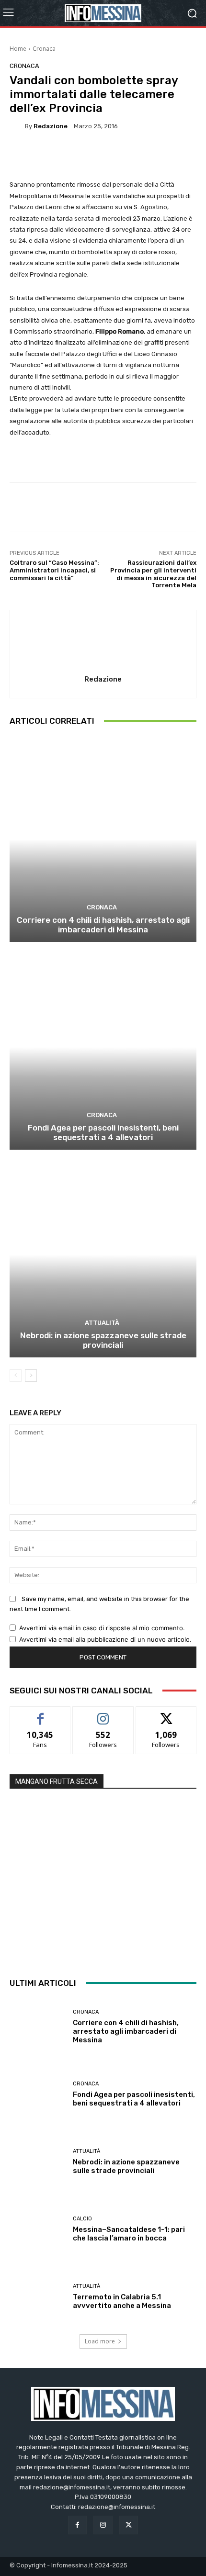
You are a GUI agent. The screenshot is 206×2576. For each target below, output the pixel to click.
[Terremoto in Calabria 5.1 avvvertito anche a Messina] (38, 2297)
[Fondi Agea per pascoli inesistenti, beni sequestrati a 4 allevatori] (103, 1047)
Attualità (102, 1323)
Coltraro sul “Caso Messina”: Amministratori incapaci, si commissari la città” (54, 570)
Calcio (82, 2219)
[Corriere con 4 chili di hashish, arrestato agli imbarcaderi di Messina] (103, 839)
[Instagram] (103, 2525)
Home (18, 49)
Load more (100, 2341)
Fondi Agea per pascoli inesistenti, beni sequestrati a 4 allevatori (103, 1132)
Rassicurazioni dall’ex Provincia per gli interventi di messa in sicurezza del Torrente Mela (153, 574)
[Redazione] (17, 126)
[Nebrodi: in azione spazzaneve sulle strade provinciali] (103, 1255)
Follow (103, 1714)
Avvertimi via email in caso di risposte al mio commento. (102, 1628)
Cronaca (44, 49)
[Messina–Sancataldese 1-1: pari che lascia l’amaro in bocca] (38, 2229)
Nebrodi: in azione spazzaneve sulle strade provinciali (103, 1340)
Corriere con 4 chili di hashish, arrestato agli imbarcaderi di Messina (103, 925)
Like (40, 1714)
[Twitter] (129, 2525)
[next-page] (31, 1376)
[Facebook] (77, 2525)
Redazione (51, 126)
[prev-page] (16, 1376)
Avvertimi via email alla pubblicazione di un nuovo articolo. (105, 1639)
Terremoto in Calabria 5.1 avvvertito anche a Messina (122, 2301)
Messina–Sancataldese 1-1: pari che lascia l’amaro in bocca (129, 2234)
